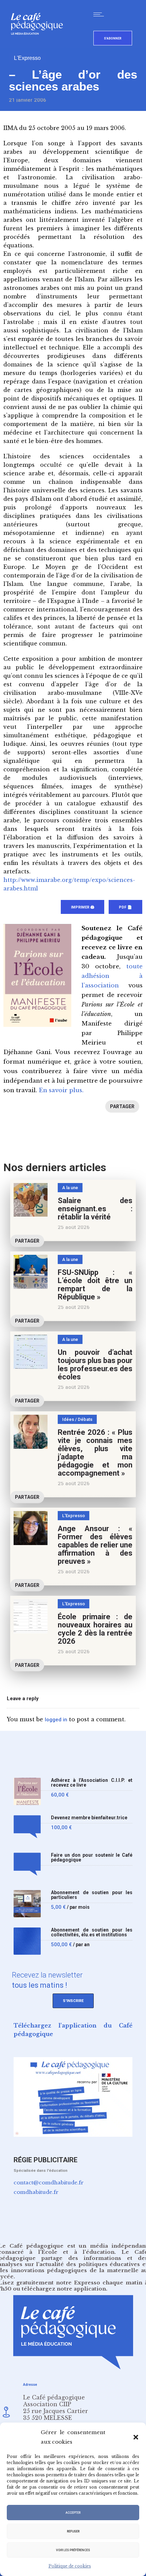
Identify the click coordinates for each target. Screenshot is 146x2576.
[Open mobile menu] (100, 14)
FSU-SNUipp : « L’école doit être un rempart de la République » (95, 1285)
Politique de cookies (70, 2566)
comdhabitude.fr (36, 2192)
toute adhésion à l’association (112, 976)
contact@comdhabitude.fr (49, 2183)
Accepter (73, 2513)
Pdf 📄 (125, 907)
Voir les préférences (73, 2550)
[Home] (40, 46)
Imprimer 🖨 (83, 907)
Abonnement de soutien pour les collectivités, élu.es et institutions (92, 1932)
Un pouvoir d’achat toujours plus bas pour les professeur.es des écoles (95, 1365)
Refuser (73, 2531)
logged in (56, 1720)
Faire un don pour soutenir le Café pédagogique (92, 1858)
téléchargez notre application (64, 2289)
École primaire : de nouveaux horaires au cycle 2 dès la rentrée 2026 (95, 1629)
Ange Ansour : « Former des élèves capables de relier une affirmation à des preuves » (95, 1545)
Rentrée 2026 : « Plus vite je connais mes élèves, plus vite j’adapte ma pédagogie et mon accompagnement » (95, 1453)
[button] (136, 2437)
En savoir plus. (61, 1090)
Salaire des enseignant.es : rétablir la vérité (95, 1209)
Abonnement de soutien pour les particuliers (92, 1895)
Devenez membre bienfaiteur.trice (89, 1818)
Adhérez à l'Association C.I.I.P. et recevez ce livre (92, 1783)
